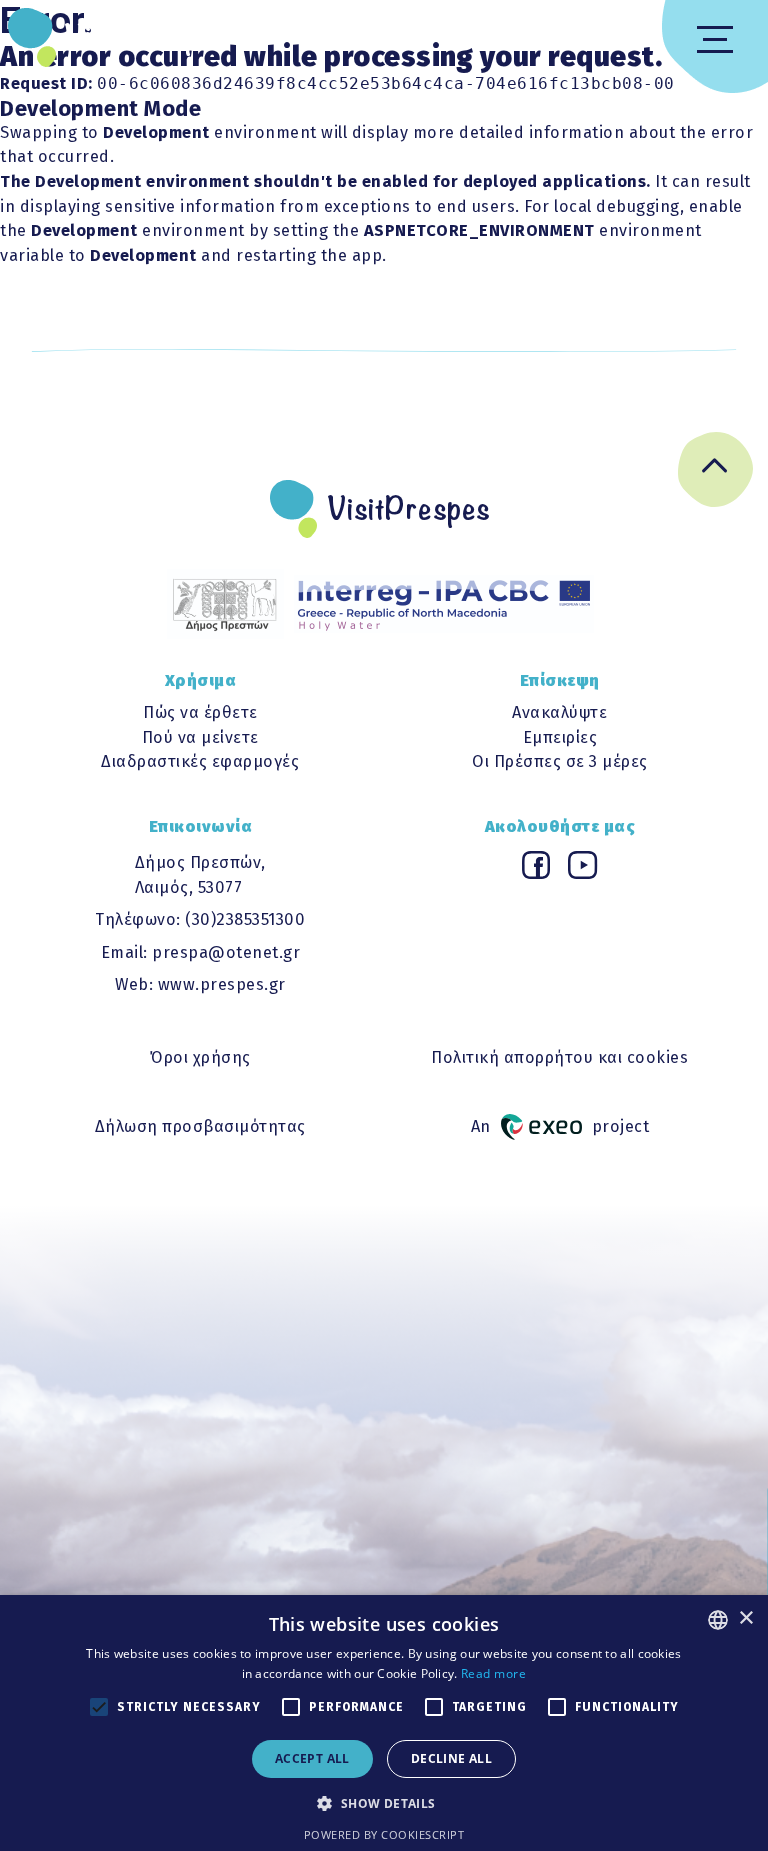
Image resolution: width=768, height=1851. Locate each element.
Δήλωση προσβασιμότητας (200, 1126)
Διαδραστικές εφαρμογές (200, 761)
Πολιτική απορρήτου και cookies (559, 1057)
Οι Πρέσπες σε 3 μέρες (560, 761)
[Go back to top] (715, 473)
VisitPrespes (146, 37)
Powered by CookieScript (384, 1834)
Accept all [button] (312, 1758)
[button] (383, 1803)
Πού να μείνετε (200, 737)
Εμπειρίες (560, 737)
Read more (494, 1673)
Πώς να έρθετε (200, 712)
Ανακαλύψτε (559, 712)
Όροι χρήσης (200, 1057)
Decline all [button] (451, 1758)
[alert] (384, 1723)
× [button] (745, 1618)
